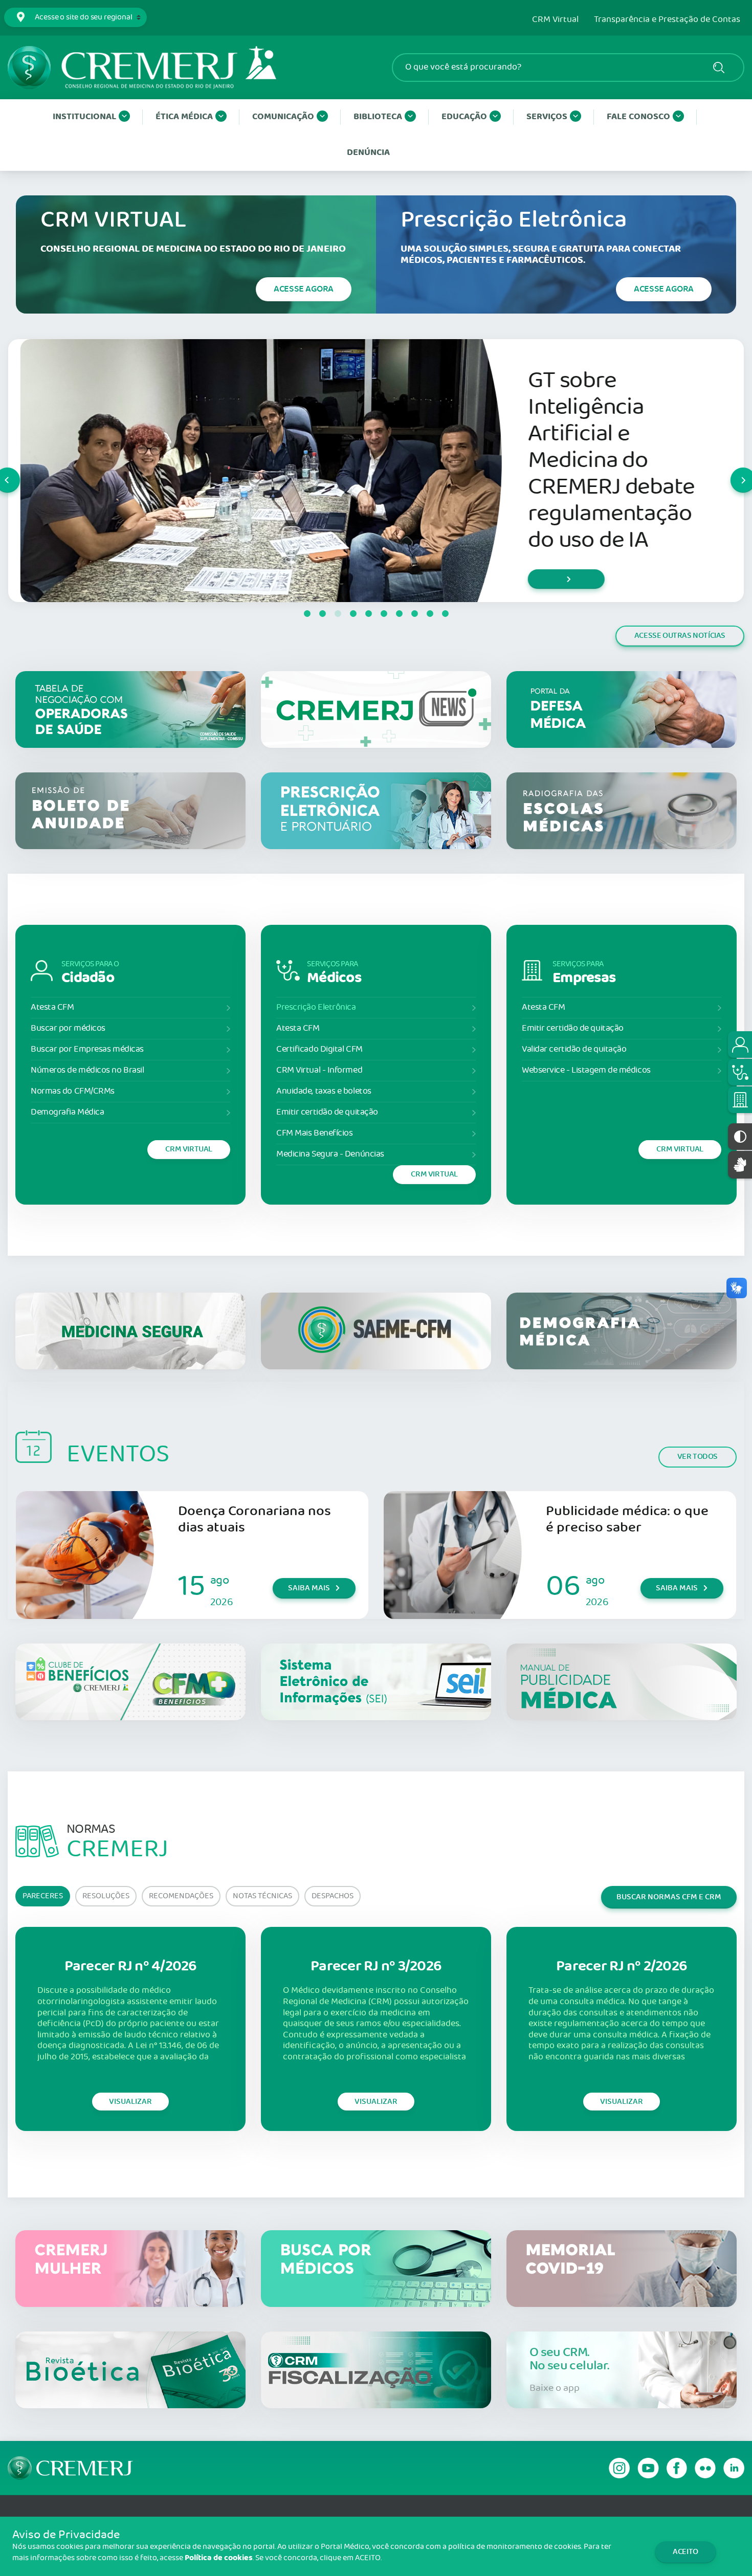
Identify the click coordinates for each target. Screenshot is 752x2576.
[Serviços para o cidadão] (740, 1045)
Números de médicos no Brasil (87, 1070)
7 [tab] (399, 614)
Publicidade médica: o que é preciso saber (627, 1519)
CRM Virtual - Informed (319, 1070)
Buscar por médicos (68, 1028)
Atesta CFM (52, 1007)
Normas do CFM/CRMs (73, 1091)
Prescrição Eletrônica (316, 1007)
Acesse (304, 289)
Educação (464, 117)
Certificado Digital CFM (319, 1049)
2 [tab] (322, 614)
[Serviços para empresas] (740, 1100)
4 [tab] (353, 614)
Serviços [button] (547, 117)
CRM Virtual (555, 20)
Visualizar (130, 2102)
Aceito (685, 2552)
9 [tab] (430, 614)
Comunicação (283, 117)
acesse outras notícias (680, 636)
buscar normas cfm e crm (669, 1897)
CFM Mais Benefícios (314, 1133)
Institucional (84, 117)
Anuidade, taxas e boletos (324, 1091)
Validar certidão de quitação (574, 1049)
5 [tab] (368, 614)
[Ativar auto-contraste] (740, 1137)
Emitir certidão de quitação (327, 1112)
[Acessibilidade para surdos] (740, 1164)
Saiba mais (309, 1588)
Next (731, 471)
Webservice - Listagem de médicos (586, 1070)
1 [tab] (307, 614)
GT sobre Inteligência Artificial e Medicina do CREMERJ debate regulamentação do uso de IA (599, 461)
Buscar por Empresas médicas (87, 1049)
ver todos (698, 1457)
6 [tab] (384, 614)
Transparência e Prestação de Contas (667, 20)
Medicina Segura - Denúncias (330, 1154)
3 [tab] (338, 614)
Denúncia (368, 153)
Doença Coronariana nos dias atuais (255, 1519)
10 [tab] (445, 614)
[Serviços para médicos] (740, 1072)
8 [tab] (414, 614)
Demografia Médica (67, 1112)
